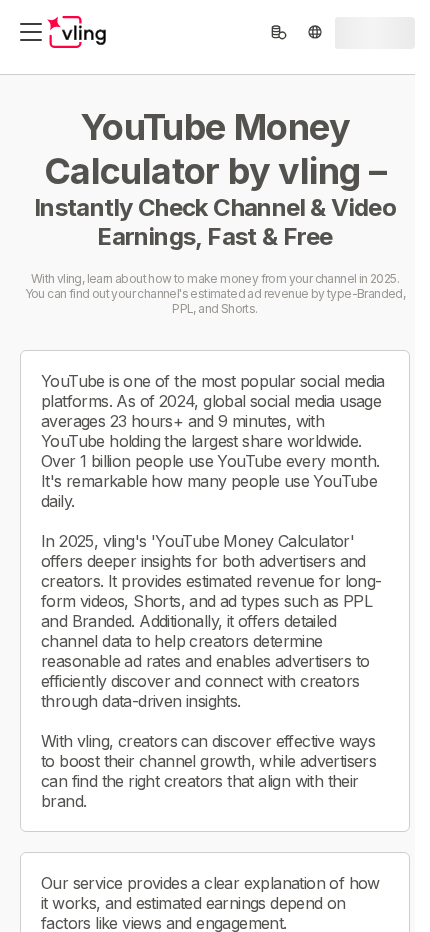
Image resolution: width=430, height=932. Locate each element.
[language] (315, 32)
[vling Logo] (77, 32)
